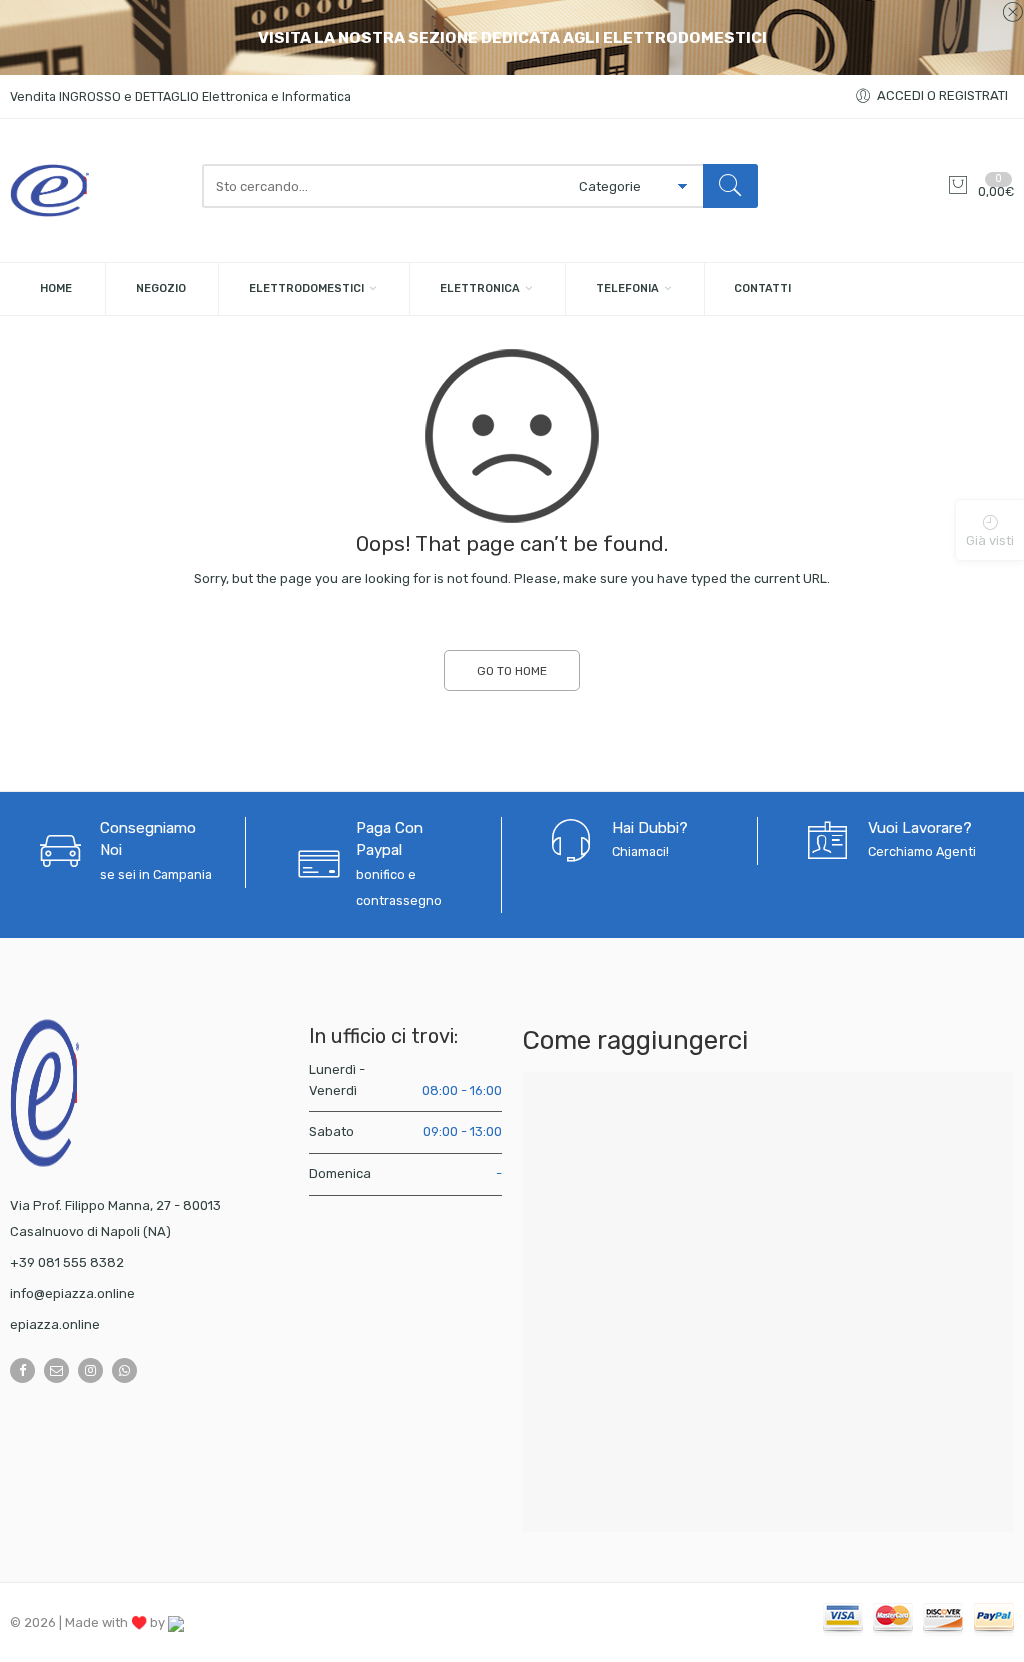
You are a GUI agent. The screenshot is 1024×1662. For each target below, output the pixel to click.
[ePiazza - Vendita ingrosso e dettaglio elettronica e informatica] (96, 190)
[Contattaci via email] (56, 1370)
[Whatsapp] (124, 1370)
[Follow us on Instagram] (90, 1370)
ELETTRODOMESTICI (306, 288)
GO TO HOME (512, 671)
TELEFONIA (627, 288)
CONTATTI (762, 288)
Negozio (161, 288)
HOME (56, 288)
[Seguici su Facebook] (22, 1370)
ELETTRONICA (480, 288)
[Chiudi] (1012, 13)
